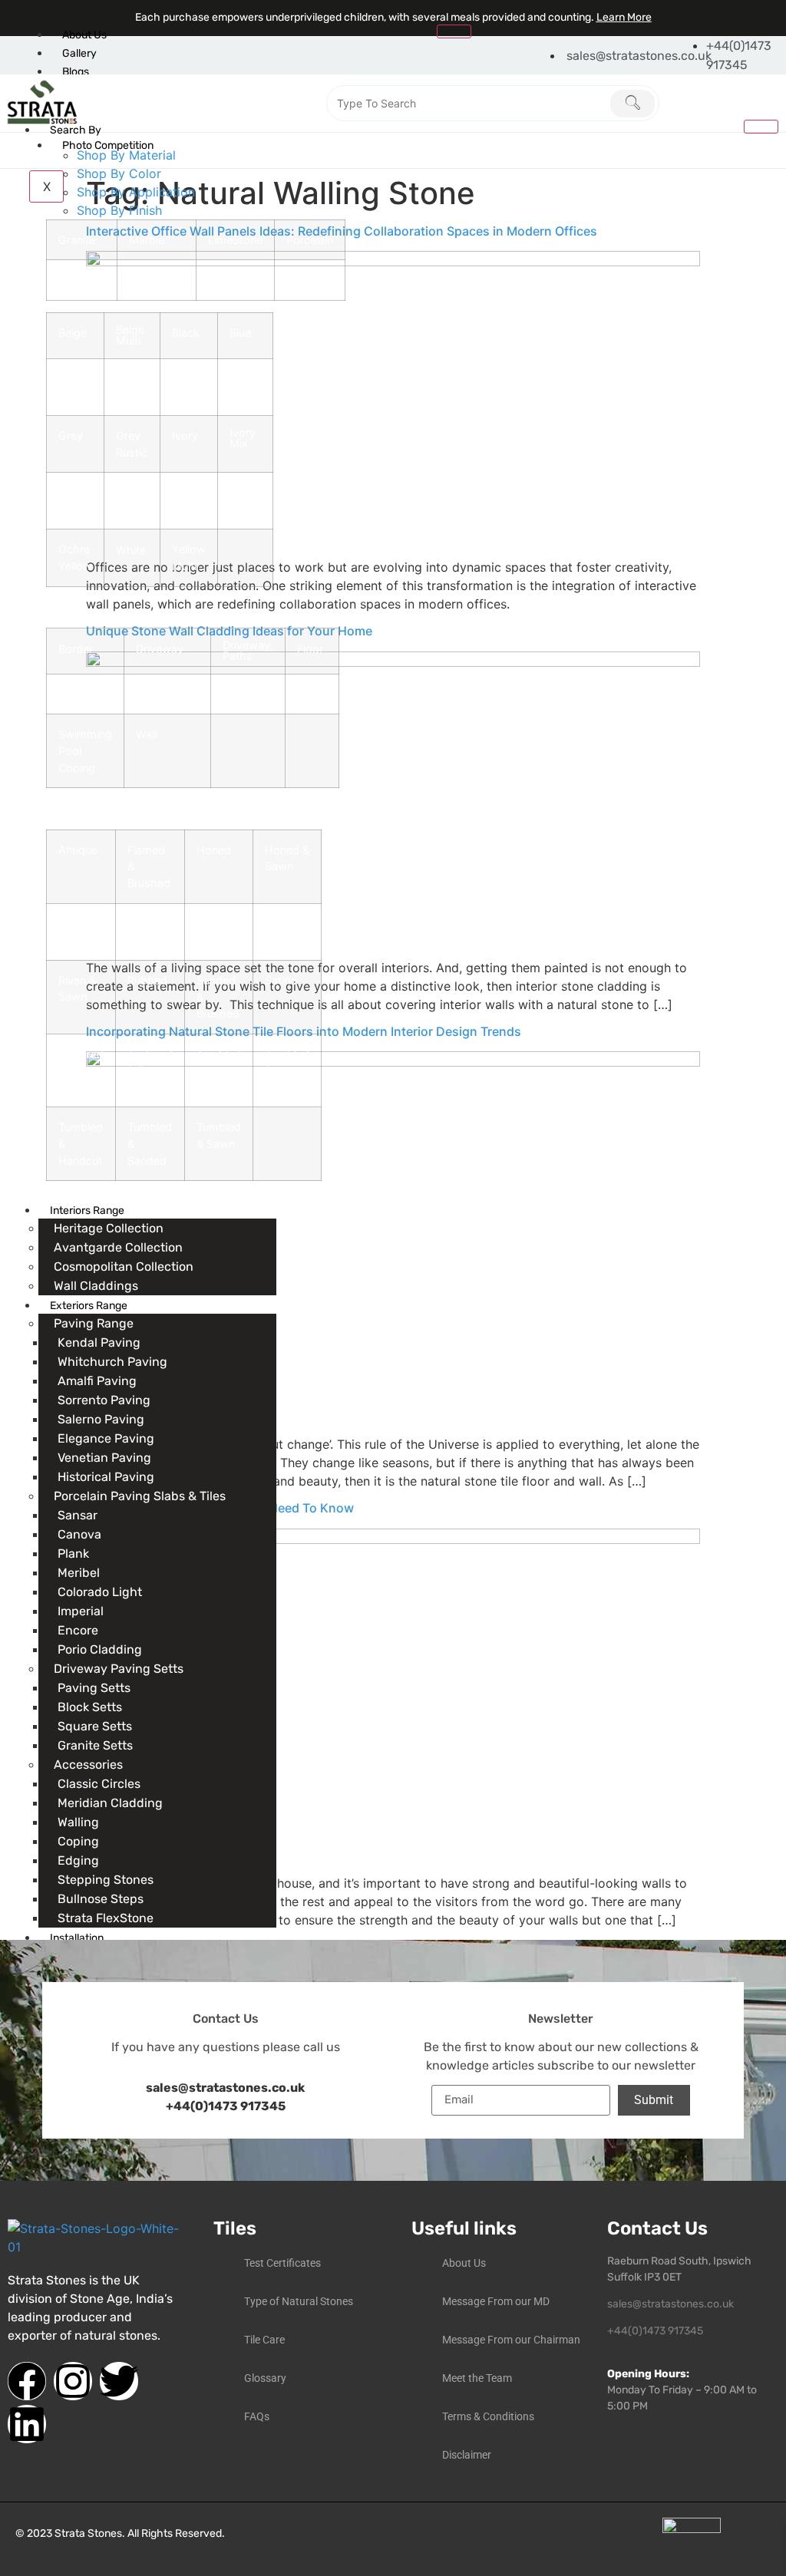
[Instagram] (73, 2381)
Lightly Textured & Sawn (81, 932)
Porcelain (310, 240)
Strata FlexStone (106, 1918)
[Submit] (632, 104)
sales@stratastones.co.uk (670, 2304)
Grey (71, 435)
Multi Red (184, 495)
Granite (77, 240)
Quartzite (82, 280)
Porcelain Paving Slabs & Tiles (140, 1496)
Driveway (160, 649)
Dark (184, 379)
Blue (240, 333)
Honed (214, 850)
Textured (81, 1054)
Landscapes (167, 694)
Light (71, 493)
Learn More (624, 17)
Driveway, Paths (248, 650)
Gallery (79, 53)
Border (76, 649)
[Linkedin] (27, 2424)
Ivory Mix (243, 438)
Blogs (76, 72)
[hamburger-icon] (454, 31)
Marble (147, 240)
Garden (77, 694)
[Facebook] (27, 2381)
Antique (78, 850)
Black (186, 333)
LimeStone (235, 240)
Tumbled (219, 1054)
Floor (310, 649)
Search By (76, 130)
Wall (146, 734)
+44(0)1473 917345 (226, 2106)
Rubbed (147, 980)
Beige (73, 333)
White (131, 550)
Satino (281, 980)
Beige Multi (130, 335)
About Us (84, 35)
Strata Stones (88, 2533)
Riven (210, 924)
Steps (312, 695)
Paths (238, 694)
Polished (150, 924)
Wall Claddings (96, 1286)
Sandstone (157, 280)
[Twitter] (119, 2381)
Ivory (185, 435)
